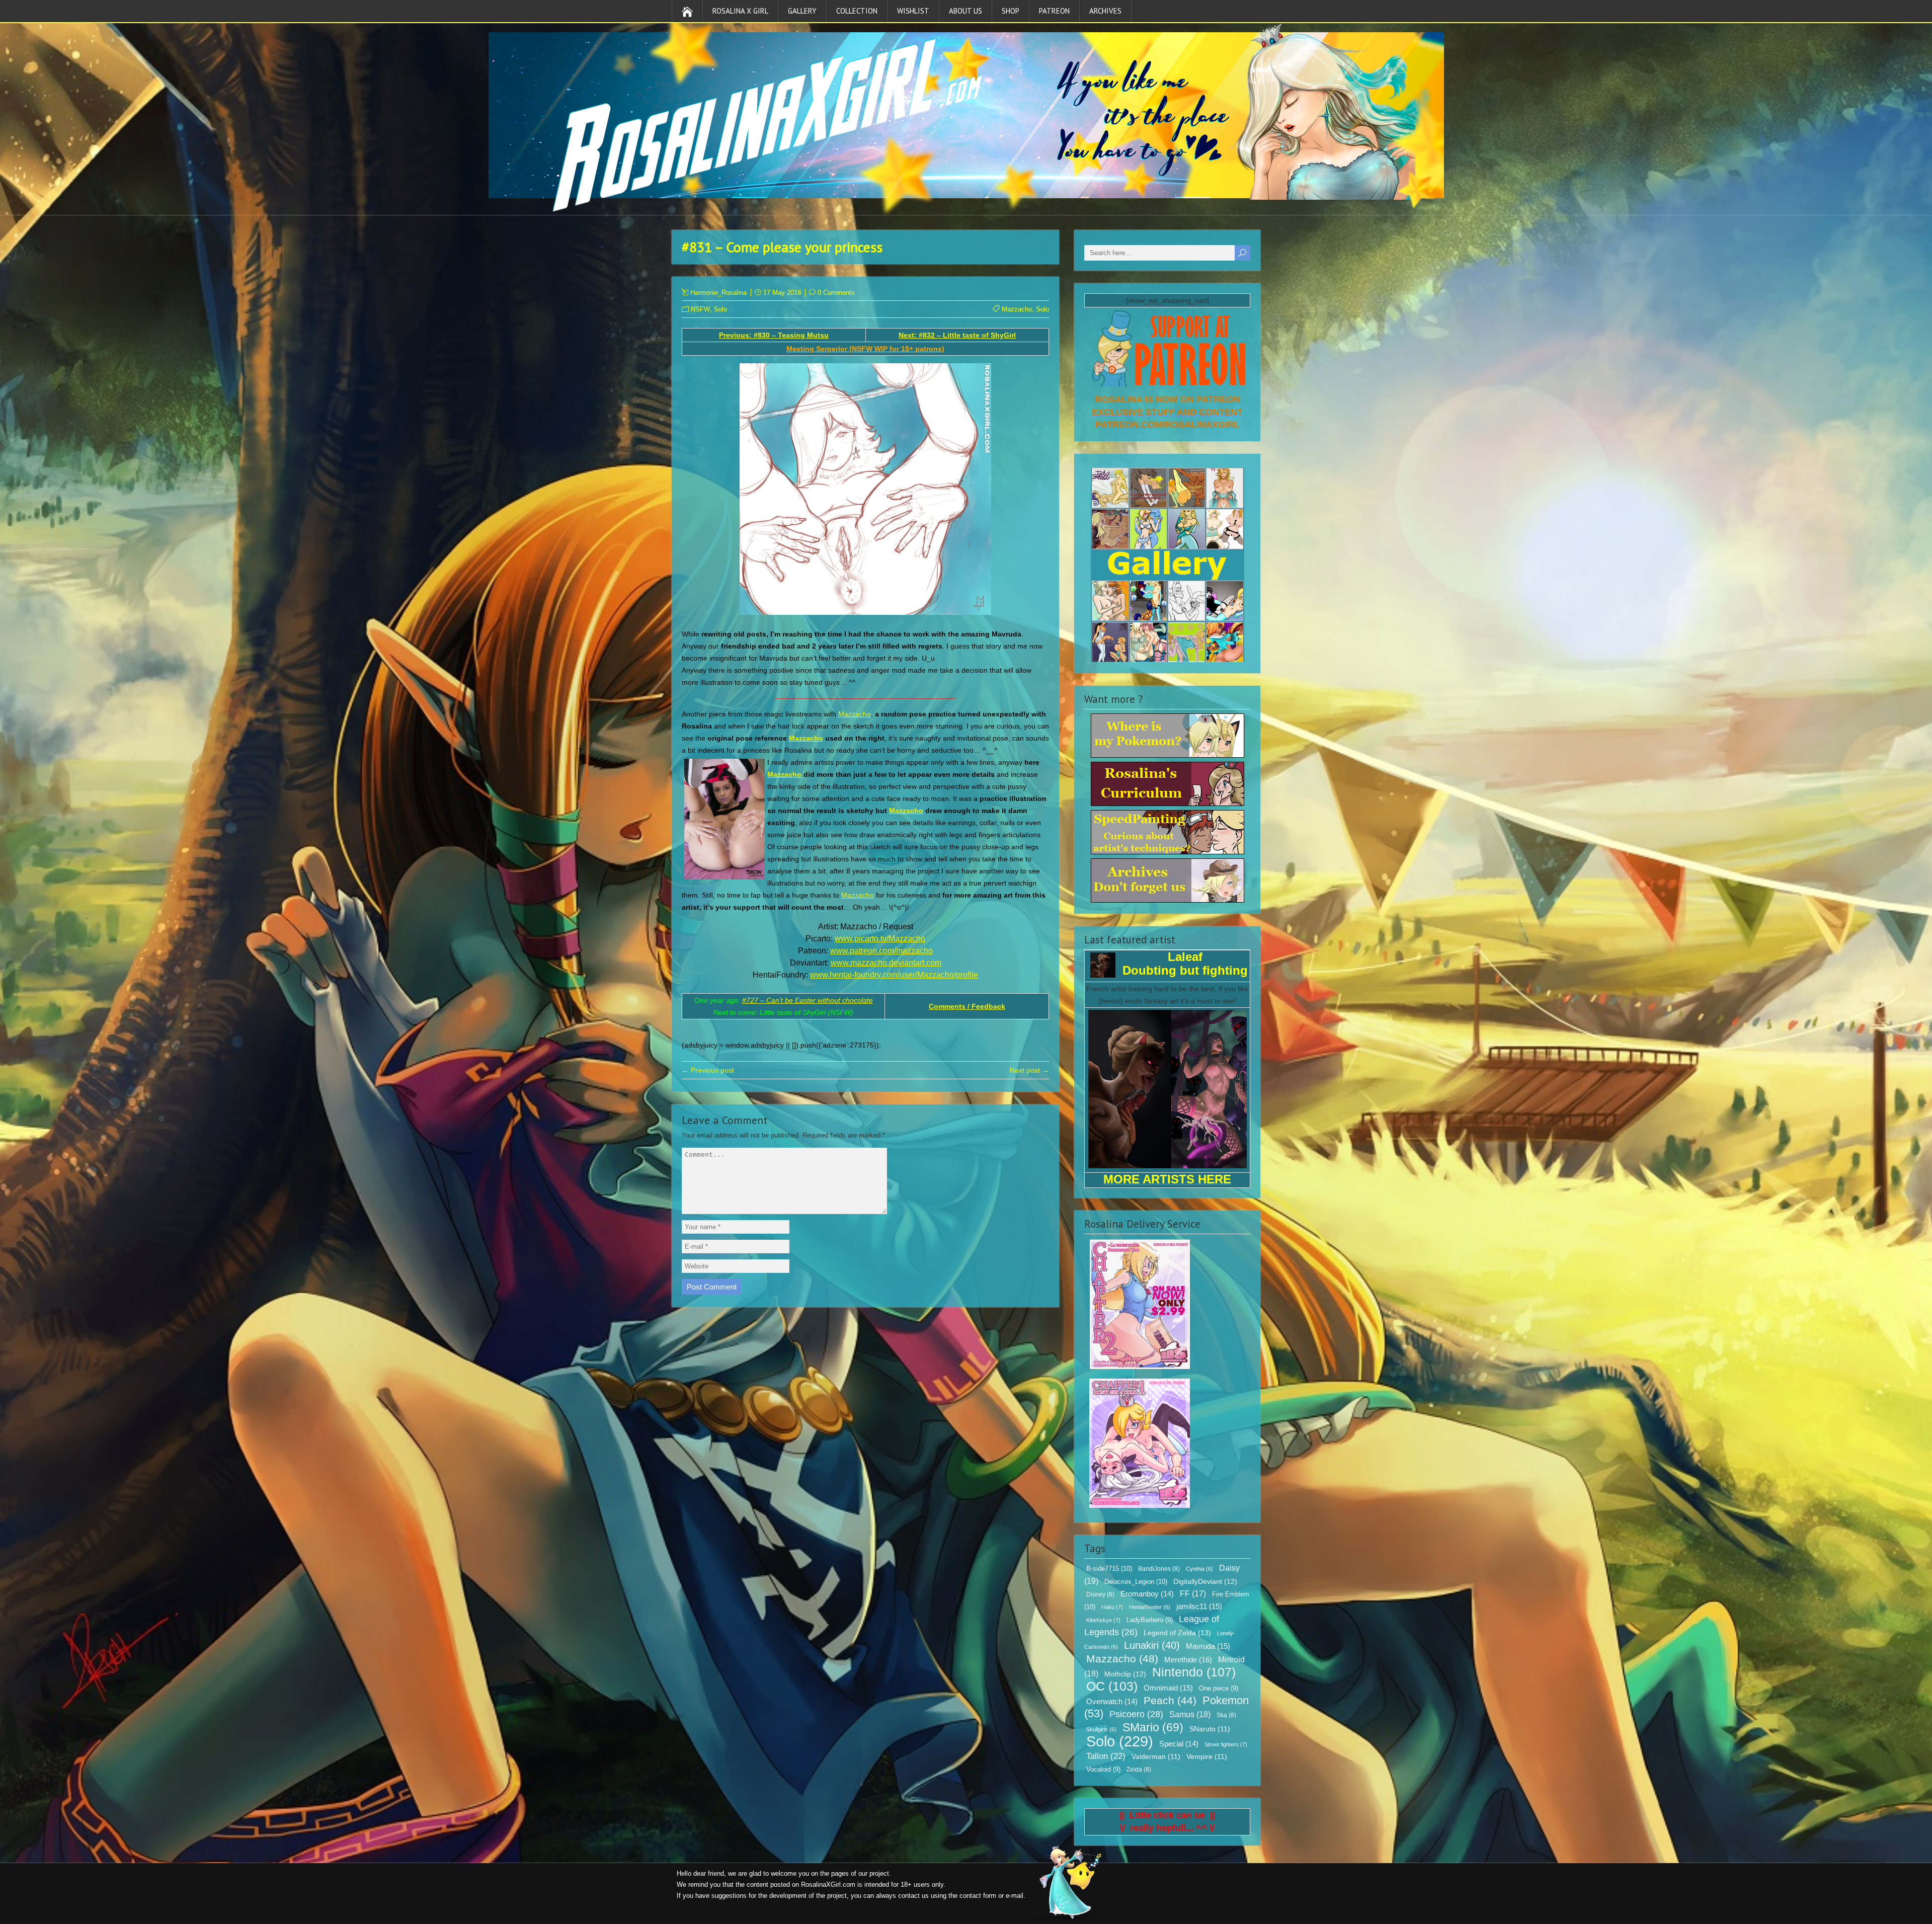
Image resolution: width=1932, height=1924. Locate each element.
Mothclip (1125, 1674)
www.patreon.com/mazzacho (881, 951)
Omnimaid (1168, 1688)
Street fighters (1226, 1744)
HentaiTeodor (1150, 1607)
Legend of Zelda (1177, 1633)
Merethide (1188, 1660)
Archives (1105, 11)
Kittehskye (1103, 1620)
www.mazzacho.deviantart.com (886, 963)
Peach (1170, 1700)
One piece (1219, 1689)
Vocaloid (1103, 1770)
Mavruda (1208, 1646)
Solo (720, 309)
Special (1179, 1744)
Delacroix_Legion (1136, 1582)
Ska (1226, 1715)
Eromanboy (1147, 1594)
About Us (965, 11)
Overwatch (1112, 1702)
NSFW (700, 309)
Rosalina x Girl (740, 11)
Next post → (1029, 1070)
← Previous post (708, 1070)
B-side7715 (1109, 1569)
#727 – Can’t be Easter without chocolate (808, 1000)
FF (1193, 1594)
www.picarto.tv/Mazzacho (880, 939)
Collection (857, 11)
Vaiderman (1156, 1757)
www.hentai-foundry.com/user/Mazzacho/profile (894, 975)
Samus (1190, 1714)
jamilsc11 (1199, 1606)
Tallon (1106, 1756)
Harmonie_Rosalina (718, 293)
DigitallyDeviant (1205, 1581)
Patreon (1054, 11)
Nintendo (1194, 1672)
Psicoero (1136, 1714)
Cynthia (1199, 1569)
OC (1112, 1686)
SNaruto (1210, 1729)
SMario (1153, 1727)
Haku (1112, 1607)
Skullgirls (1101, 1729)
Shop (1011, 11)
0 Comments (836, 293)
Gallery (802, 11)
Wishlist (913, 11)
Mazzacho (1017, 309)
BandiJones (1159, 1569)
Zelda (1139, 1770)
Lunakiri (1152, 1645)
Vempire (1207, 1757)
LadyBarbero (1150, 1620)
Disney (1100, 1594)
